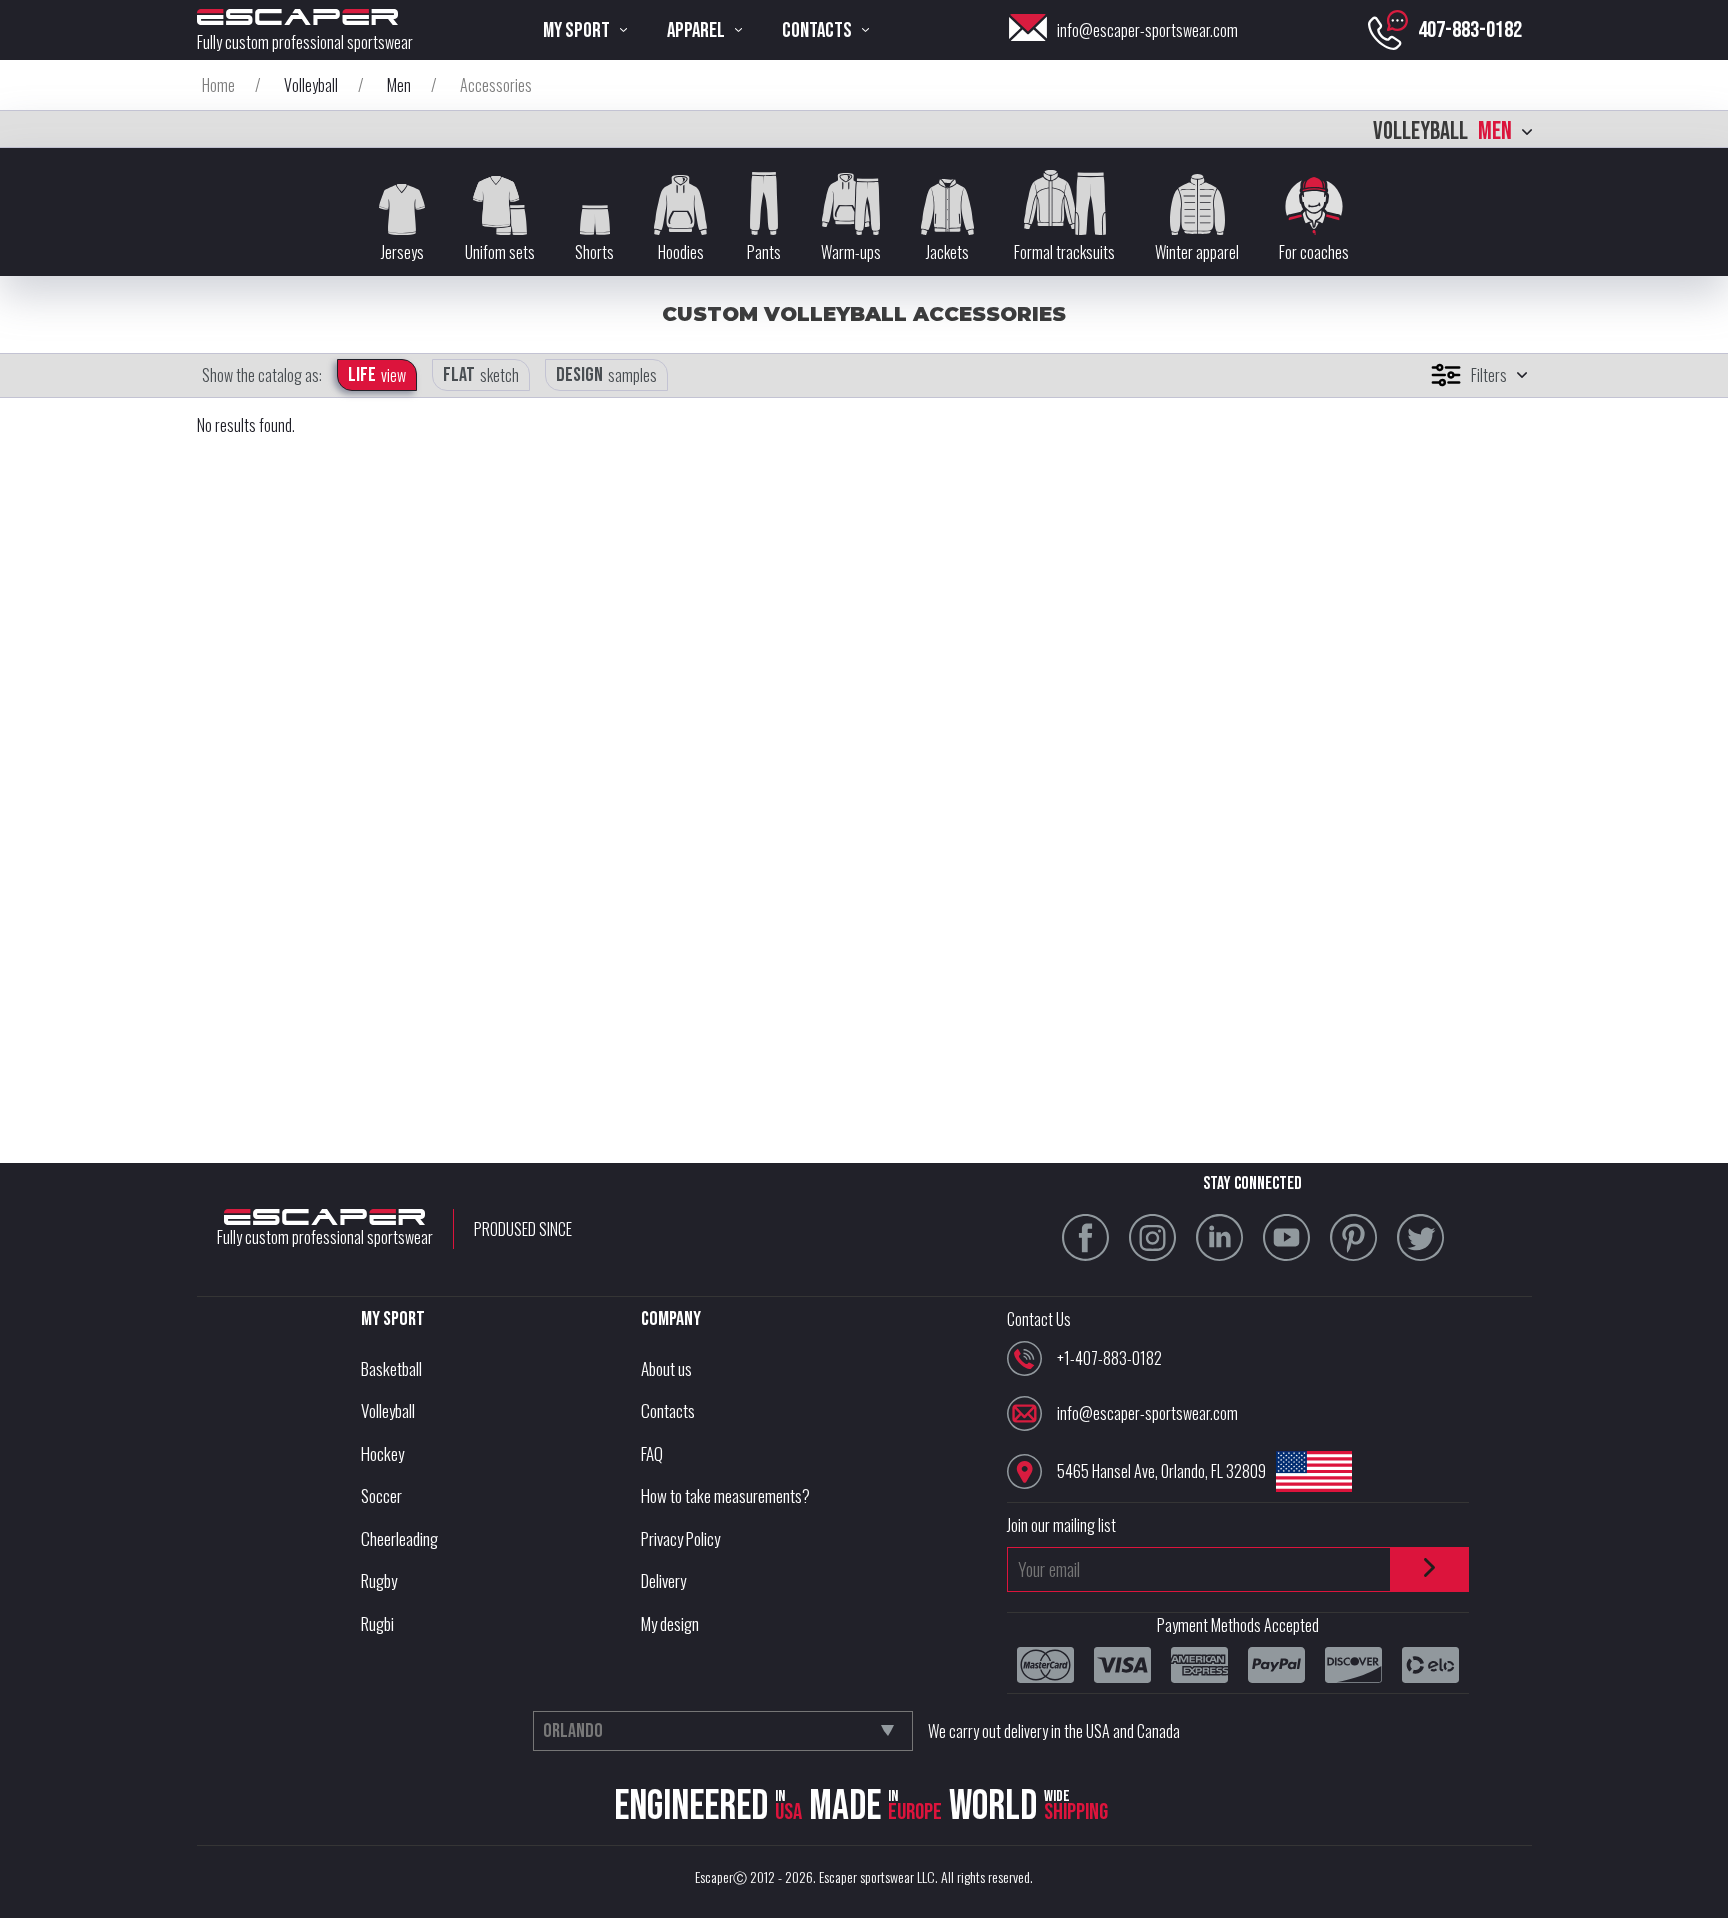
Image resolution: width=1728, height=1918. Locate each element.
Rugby (379, 1580)
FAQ (652, 1453)
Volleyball (388, 1410)
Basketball (391, 1368)
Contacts (668, 1410)
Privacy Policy (680, 1538)
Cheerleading (399, 1538)
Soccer (381, 1495)
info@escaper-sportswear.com (1147, 30)
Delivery (663, 1580)
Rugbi (377, 1623)
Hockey (382, 1453)
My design (670, 1623)
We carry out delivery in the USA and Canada (1054, 1731)
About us (666, 1368)
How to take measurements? (725, 1495)
